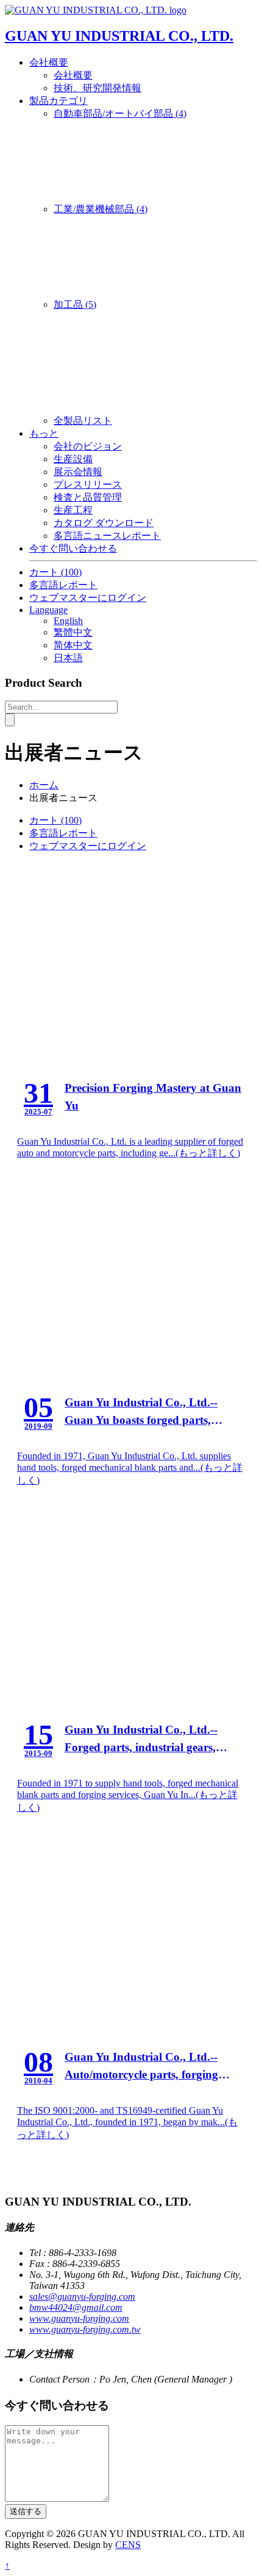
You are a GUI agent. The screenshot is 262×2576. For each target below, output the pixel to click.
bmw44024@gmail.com (76, 2307)
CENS (128, 2545)
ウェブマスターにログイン (88, 598)
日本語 (68, 658)
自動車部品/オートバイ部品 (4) (120, 113)
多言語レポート (63, 585)
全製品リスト (83, 421)
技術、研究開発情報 (97, 88)
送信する (26, 2511)
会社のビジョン (88, 446)
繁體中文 (73, 632)
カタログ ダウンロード (104, 523)
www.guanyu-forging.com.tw (85, 2329)
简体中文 (73, 645)
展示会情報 (78, 472)
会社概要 (73, 75)
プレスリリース (88, 484)
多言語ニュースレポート (107, 536)
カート (55, 572)
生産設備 (73, 459)
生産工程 (73, 510)
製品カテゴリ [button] (58, 101)
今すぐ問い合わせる (73, 548)
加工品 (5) (75, 304)
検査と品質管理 (88, 497)
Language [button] (48, 610)
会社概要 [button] (49, 62)
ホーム (44, 785)
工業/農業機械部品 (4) (101, 209)
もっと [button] (44, 433)
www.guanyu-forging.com (79, 2318)
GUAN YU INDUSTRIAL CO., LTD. (119, 36)
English (68, 621)
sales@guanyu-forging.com (82, 2297)
